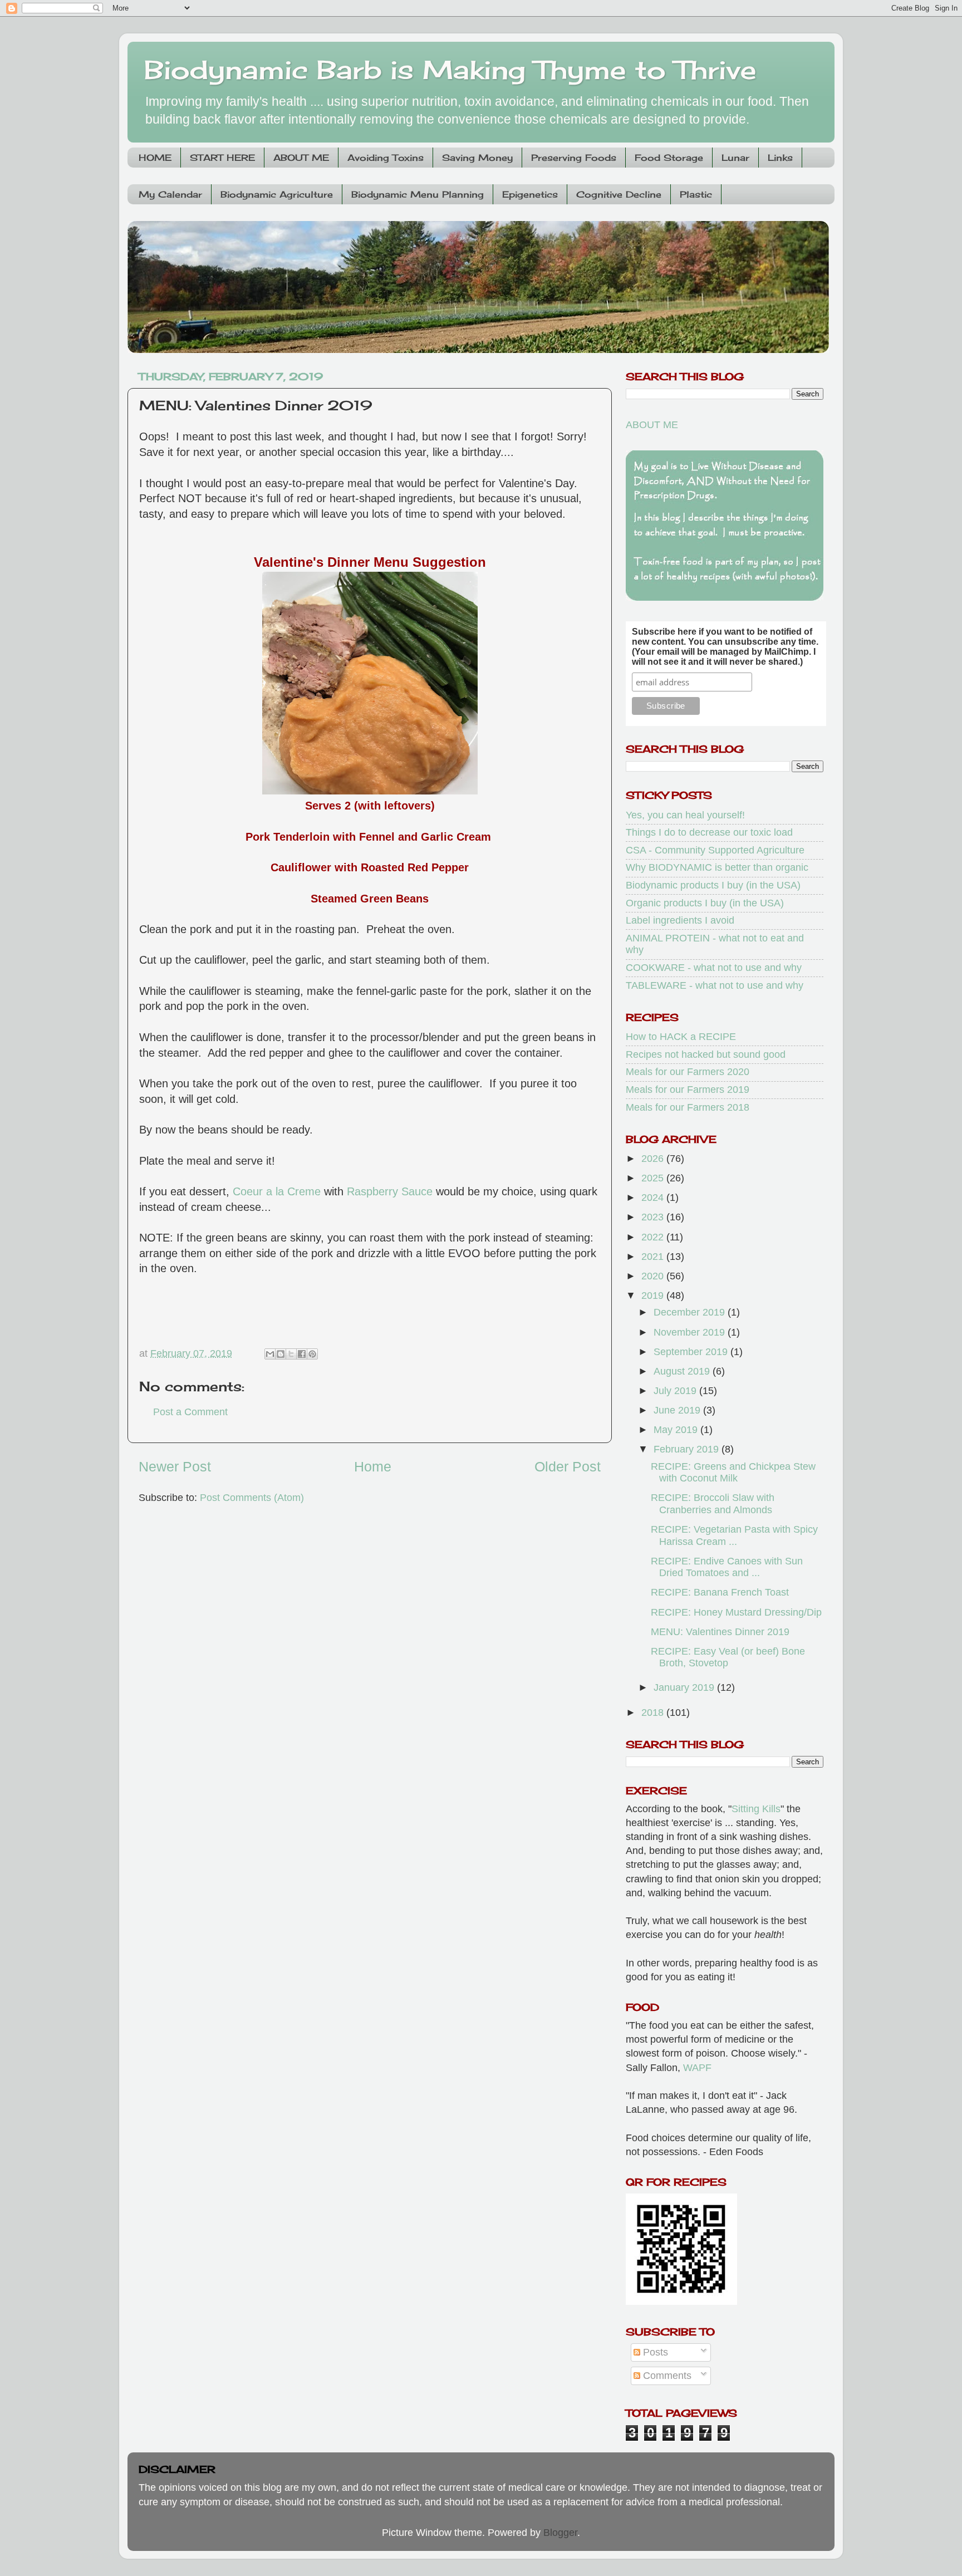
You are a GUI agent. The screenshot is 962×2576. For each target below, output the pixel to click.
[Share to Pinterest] (312, 1354)
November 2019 (691, 1332)
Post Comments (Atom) (252, 1498)
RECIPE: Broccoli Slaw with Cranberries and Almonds (713, 1504)
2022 (654, 1237)
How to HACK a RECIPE (681, 1037)
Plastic (696, 194)
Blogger (560, 2533)
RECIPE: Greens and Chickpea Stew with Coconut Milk (733, 1473)
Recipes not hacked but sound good (706, 1054)
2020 (654, 1276)
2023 (654, 1217)
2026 (654, 1159)
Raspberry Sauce (390, 1191)
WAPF (697, 2068)
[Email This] (270, 1354)
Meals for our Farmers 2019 (688, 1090)
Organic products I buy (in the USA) (705, 903)
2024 (654, 1198)
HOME (155, 158)
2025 (654, 1178)
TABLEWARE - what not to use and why (715, 985)
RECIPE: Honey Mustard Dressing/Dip (736, 1612)
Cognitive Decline (619, 194)
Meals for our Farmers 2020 (688, 1072)
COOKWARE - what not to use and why (714, 968)
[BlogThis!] (281, 1354)
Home (373, 1466)
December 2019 (691, 1312)
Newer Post (175, 1466)
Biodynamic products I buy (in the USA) (713, 885)
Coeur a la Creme (277, 1191)
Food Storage (669, 158)
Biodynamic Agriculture (277, 194)
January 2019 (685, 1687)
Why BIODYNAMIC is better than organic (717, 867)
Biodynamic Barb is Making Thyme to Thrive (450, 70)
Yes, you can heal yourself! (685, 815)
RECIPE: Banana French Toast (720, 1592)
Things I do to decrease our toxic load (709, 832)
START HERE (222, 158)
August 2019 (683, 1371)
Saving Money (477, 158)
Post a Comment (190, 1412)
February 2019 (688, 1449)
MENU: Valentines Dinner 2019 (720, 1632)
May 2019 (677, 1430)
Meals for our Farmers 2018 (688, 1107)
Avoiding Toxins (386, 158)
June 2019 (678, 1410)
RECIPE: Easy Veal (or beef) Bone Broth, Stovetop (728, 1657)
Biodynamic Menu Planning (418, 194)
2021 (654, 1257)
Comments (666, 2376)
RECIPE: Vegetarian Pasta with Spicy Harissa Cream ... (734, 1535)
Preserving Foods (574, 158)
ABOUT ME (301, 158)
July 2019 (676, 1391)
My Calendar (170, 194)
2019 (654, 1296)
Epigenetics (530, 194)
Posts (654, 2352)
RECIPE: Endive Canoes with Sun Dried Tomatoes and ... (727, 1567)
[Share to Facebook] (302, 1354)
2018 (654, 1713)
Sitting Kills (756, 1809)
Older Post (568, 1466)
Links (780, 158)
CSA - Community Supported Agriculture (715, 850)
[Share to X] (291, 1354)
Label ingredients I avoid (680, 920)
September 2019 (692, 1352)
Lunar (735, 158)
